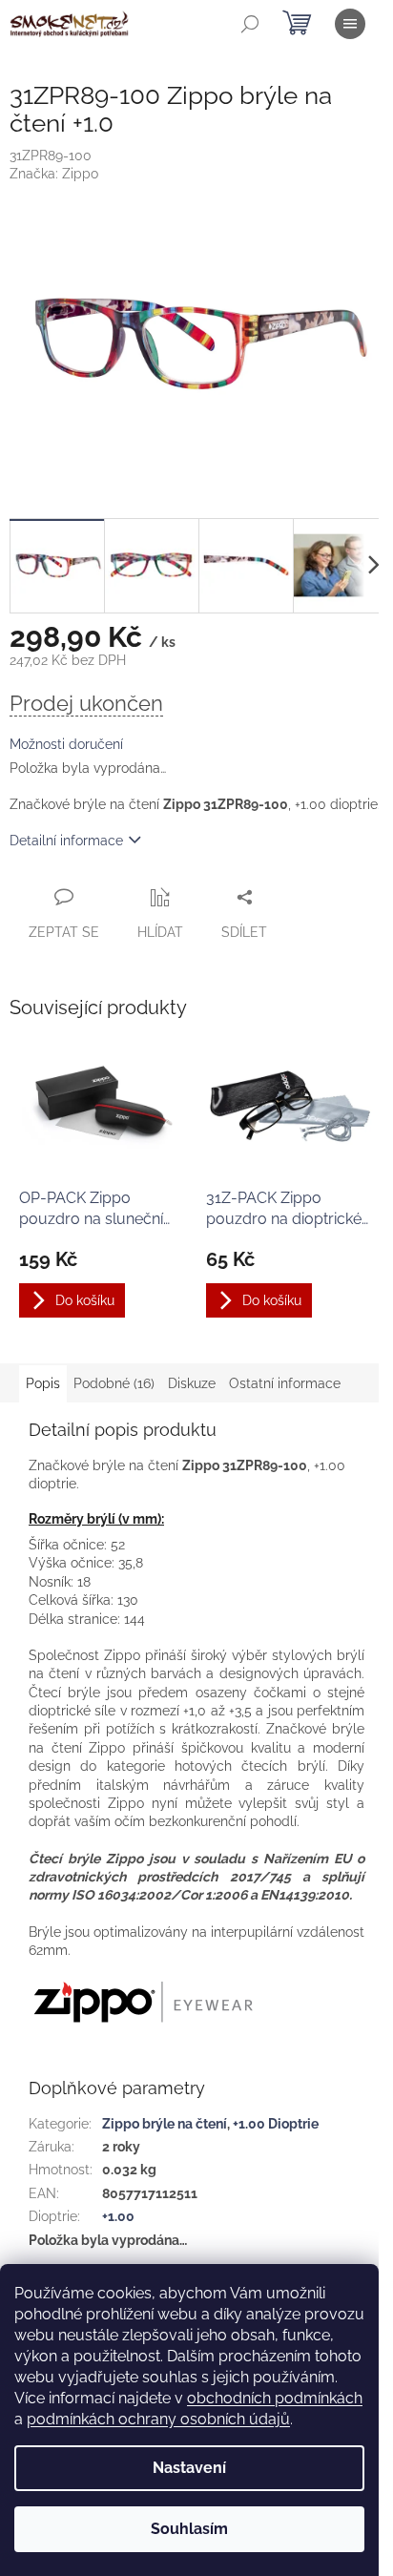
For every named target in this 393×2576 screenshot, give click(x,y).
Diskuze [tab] (192, 1383)
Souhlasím (189, 2529)
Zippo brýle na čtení (165, 2124)
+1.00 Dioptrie (276, 2124)
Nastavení (189, 2468)
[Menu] (350, 24)
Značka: (54, 174)
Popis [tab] (43, 1383)
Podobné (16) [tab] (114, 1383)
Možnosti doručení (66, 744)
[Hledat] (250, 24)
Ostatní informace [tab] (285, 1383)
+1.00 (118, 2216)
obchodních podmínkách (275, 2398)
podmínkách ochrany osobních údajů (158, 2419)
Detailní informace (66, 841)
